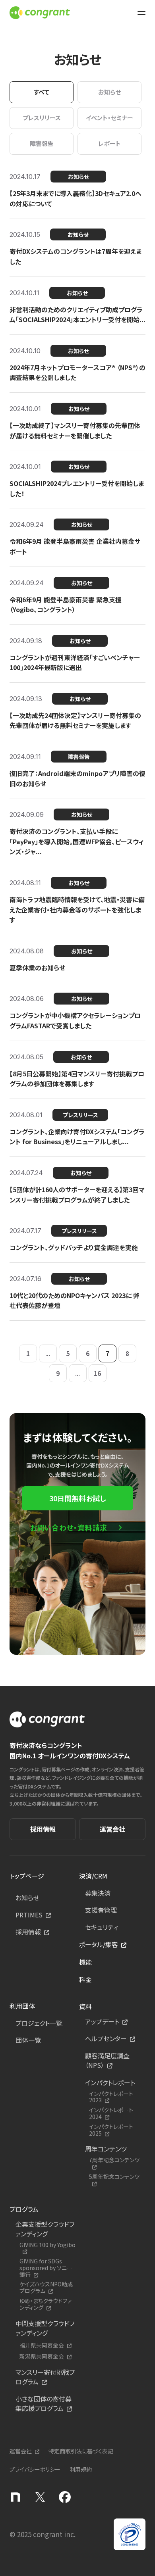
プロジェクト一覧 (39, 2023)
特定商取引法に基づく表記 (81, 2451)
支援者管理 (101, 1910)
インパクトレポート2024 (111, 2113)
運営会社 (112, 1829)
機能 (85, 1962)
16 (97, 1373)
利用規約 (81, 2469)
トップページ (27, 1876)
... (48, 1353)
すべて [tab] (42, 92)
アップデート (102, 2021)
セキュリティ (102, 1927)
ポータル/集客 (99, 1944)
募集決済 (98, 1893)
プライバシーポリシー (35, 2469)
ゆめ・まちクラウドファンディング (46, 2304)
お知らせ (27, 1898)
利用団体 (22, 2006)
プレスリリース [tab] (42, 118)
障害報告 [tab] (42, 143)
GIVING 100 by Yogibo (47, 2245)
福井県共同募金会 (42, 2345)
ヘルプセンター (106, 2038)
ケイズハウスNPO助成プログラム (46, 2288)
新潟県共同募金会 (42, 2356)
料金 (85, 1979)
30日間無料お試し (77, 1498)
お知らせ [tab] (109, 92)
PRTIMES (29, 1915)
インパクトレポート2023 (111, 2097)
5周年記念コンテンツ (114, 2177)
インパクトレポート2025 (111, 2130)
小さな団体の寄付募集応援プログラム (44, 2403)
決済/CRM (93, 1876)
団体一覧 (28, 2040)
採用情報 (43, 1829)
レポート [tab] (109, 143)
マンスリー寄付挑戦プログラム (45, 2377)
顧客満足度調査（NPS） (107, 2060)
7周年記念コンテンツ (114, 2160)
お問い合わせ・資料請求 (69, 1527)
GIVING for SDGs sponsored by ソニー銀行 (46, 2268)
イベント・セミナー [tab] (109, 118)
